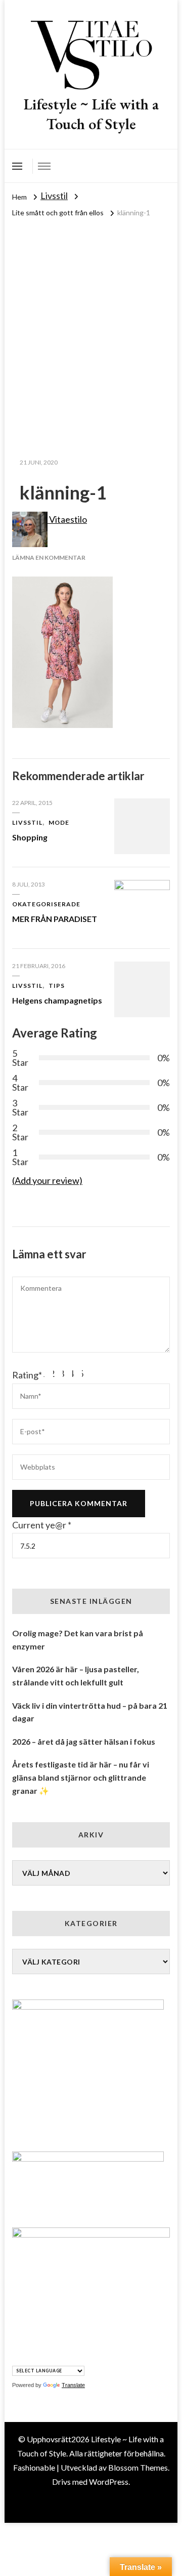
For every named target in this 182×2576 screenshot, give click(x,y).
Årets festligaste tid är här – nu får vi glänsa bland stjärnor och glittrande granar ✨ (81, 1777)
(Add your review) (47, 1180)
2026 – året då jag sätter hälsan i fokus (84, 1741)
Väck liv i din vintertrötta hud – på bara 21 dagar (90, 1712)
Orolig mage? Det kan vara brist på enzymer (78, 1640)
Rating (27, 1375)
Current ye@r (42, 1525)
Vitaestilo (67, 519)
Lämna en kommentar (49, 558)
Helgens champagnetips (57, 1000)
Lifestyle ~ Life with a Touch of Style (91, 114)
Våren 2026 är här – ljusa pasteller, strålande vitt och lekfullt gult (76, 1676)
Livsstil (54, 196)
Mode (59, 822)
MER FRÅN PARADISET (55, 919)
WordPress (109, 2482)
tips (57, 986)
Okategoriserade (46, 904)
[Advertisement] (91, 316)
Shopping (30, 837)
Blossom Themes (138, 2467)
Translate (73, 2385)
